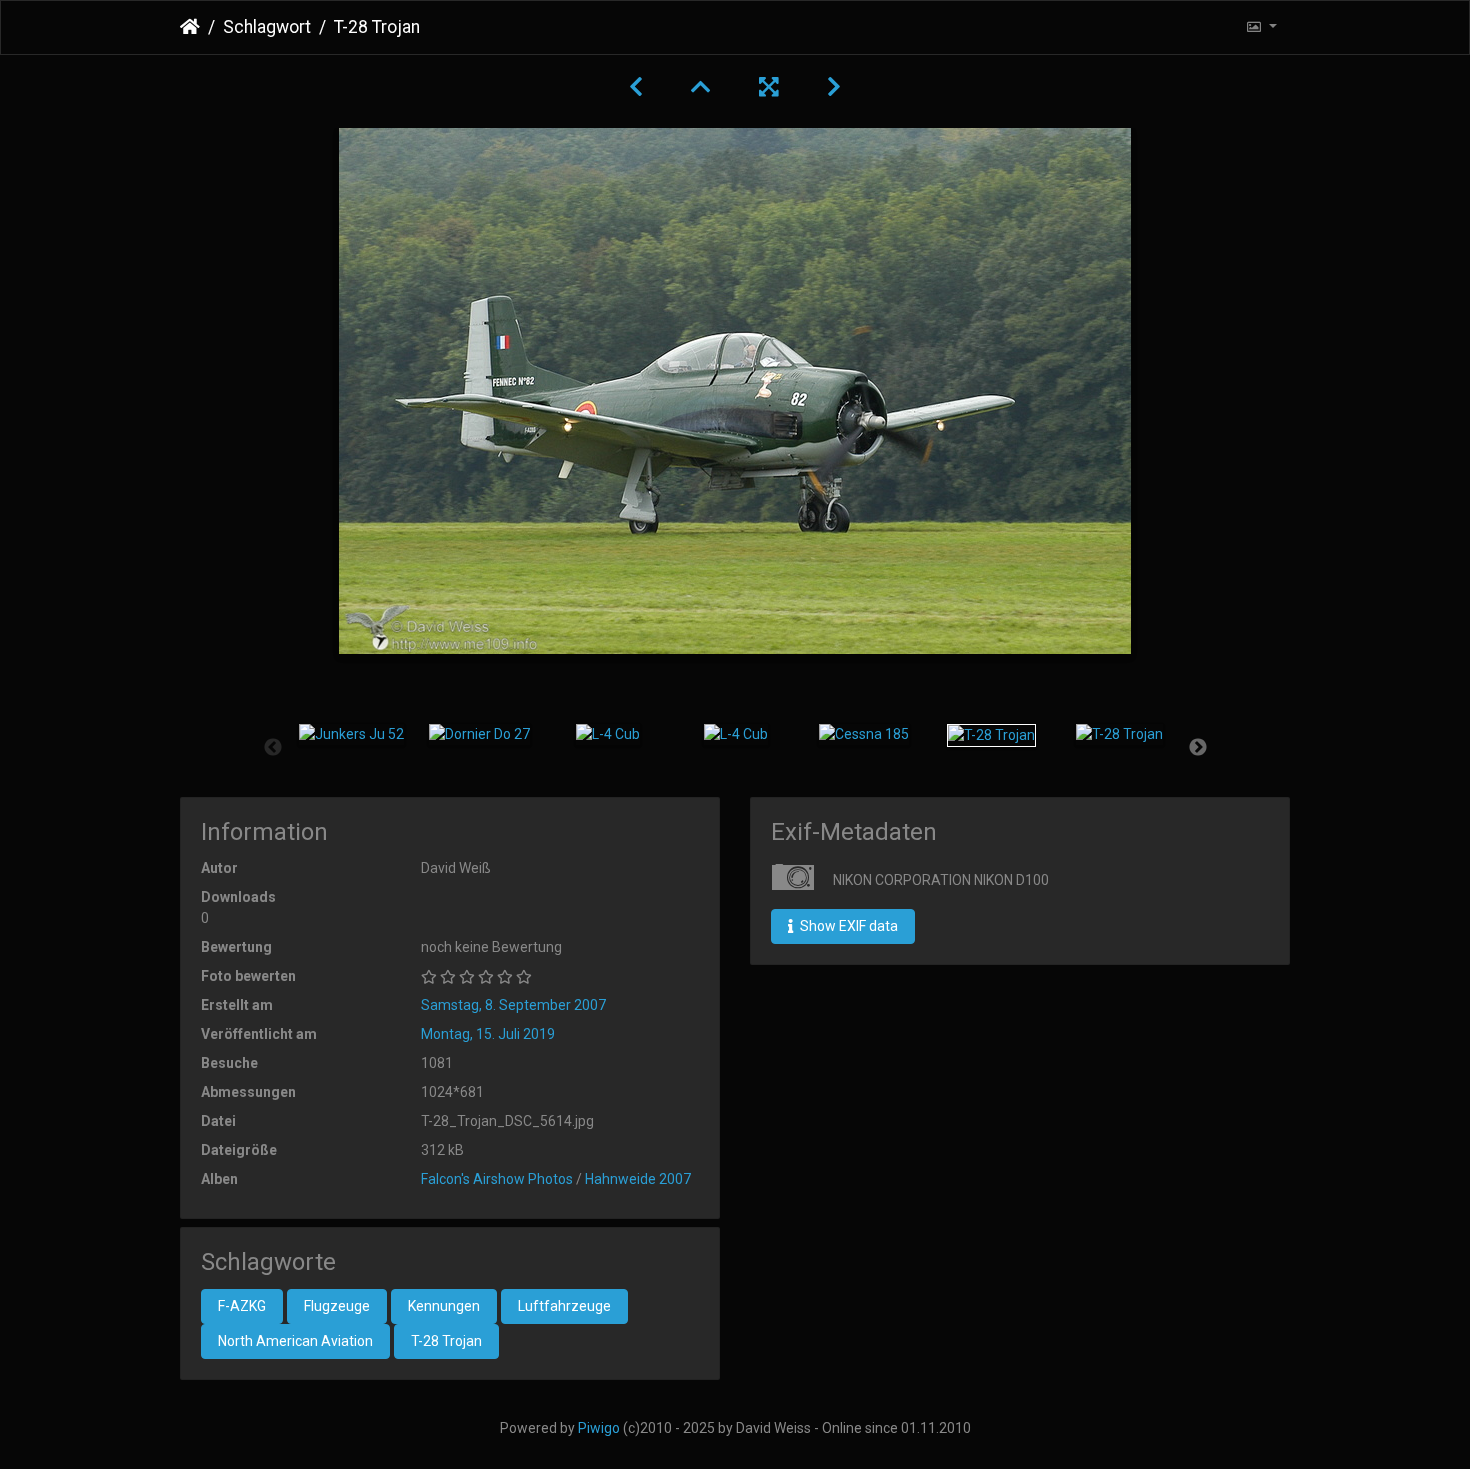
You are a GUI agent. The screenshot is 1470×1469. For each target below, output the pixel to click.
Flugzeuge (337, 1306)
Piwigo (599, 1428)
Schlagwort (267, 27)
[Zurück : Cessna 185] (636, 87)
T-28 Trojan (446, 1341)
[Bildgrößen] (1261, 27)
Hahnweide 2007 (638, 1179)
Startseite (190, 27)
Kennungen (444, 1306)
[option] (352, 735)
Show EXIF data (847, 926)
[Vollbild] (769, 87)
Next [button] (1198, 748)
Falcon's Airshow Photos (497, 1179)
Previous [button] (273, 748)
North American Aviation (295, 1341)
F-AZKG (242, 1306)
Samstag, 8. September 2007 (513, 1005)
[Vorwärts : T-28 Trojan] (834, 87)
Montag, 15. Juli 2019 (488, 1034)
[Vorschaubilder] (701, 87)
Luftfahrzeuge (564, 1306)
